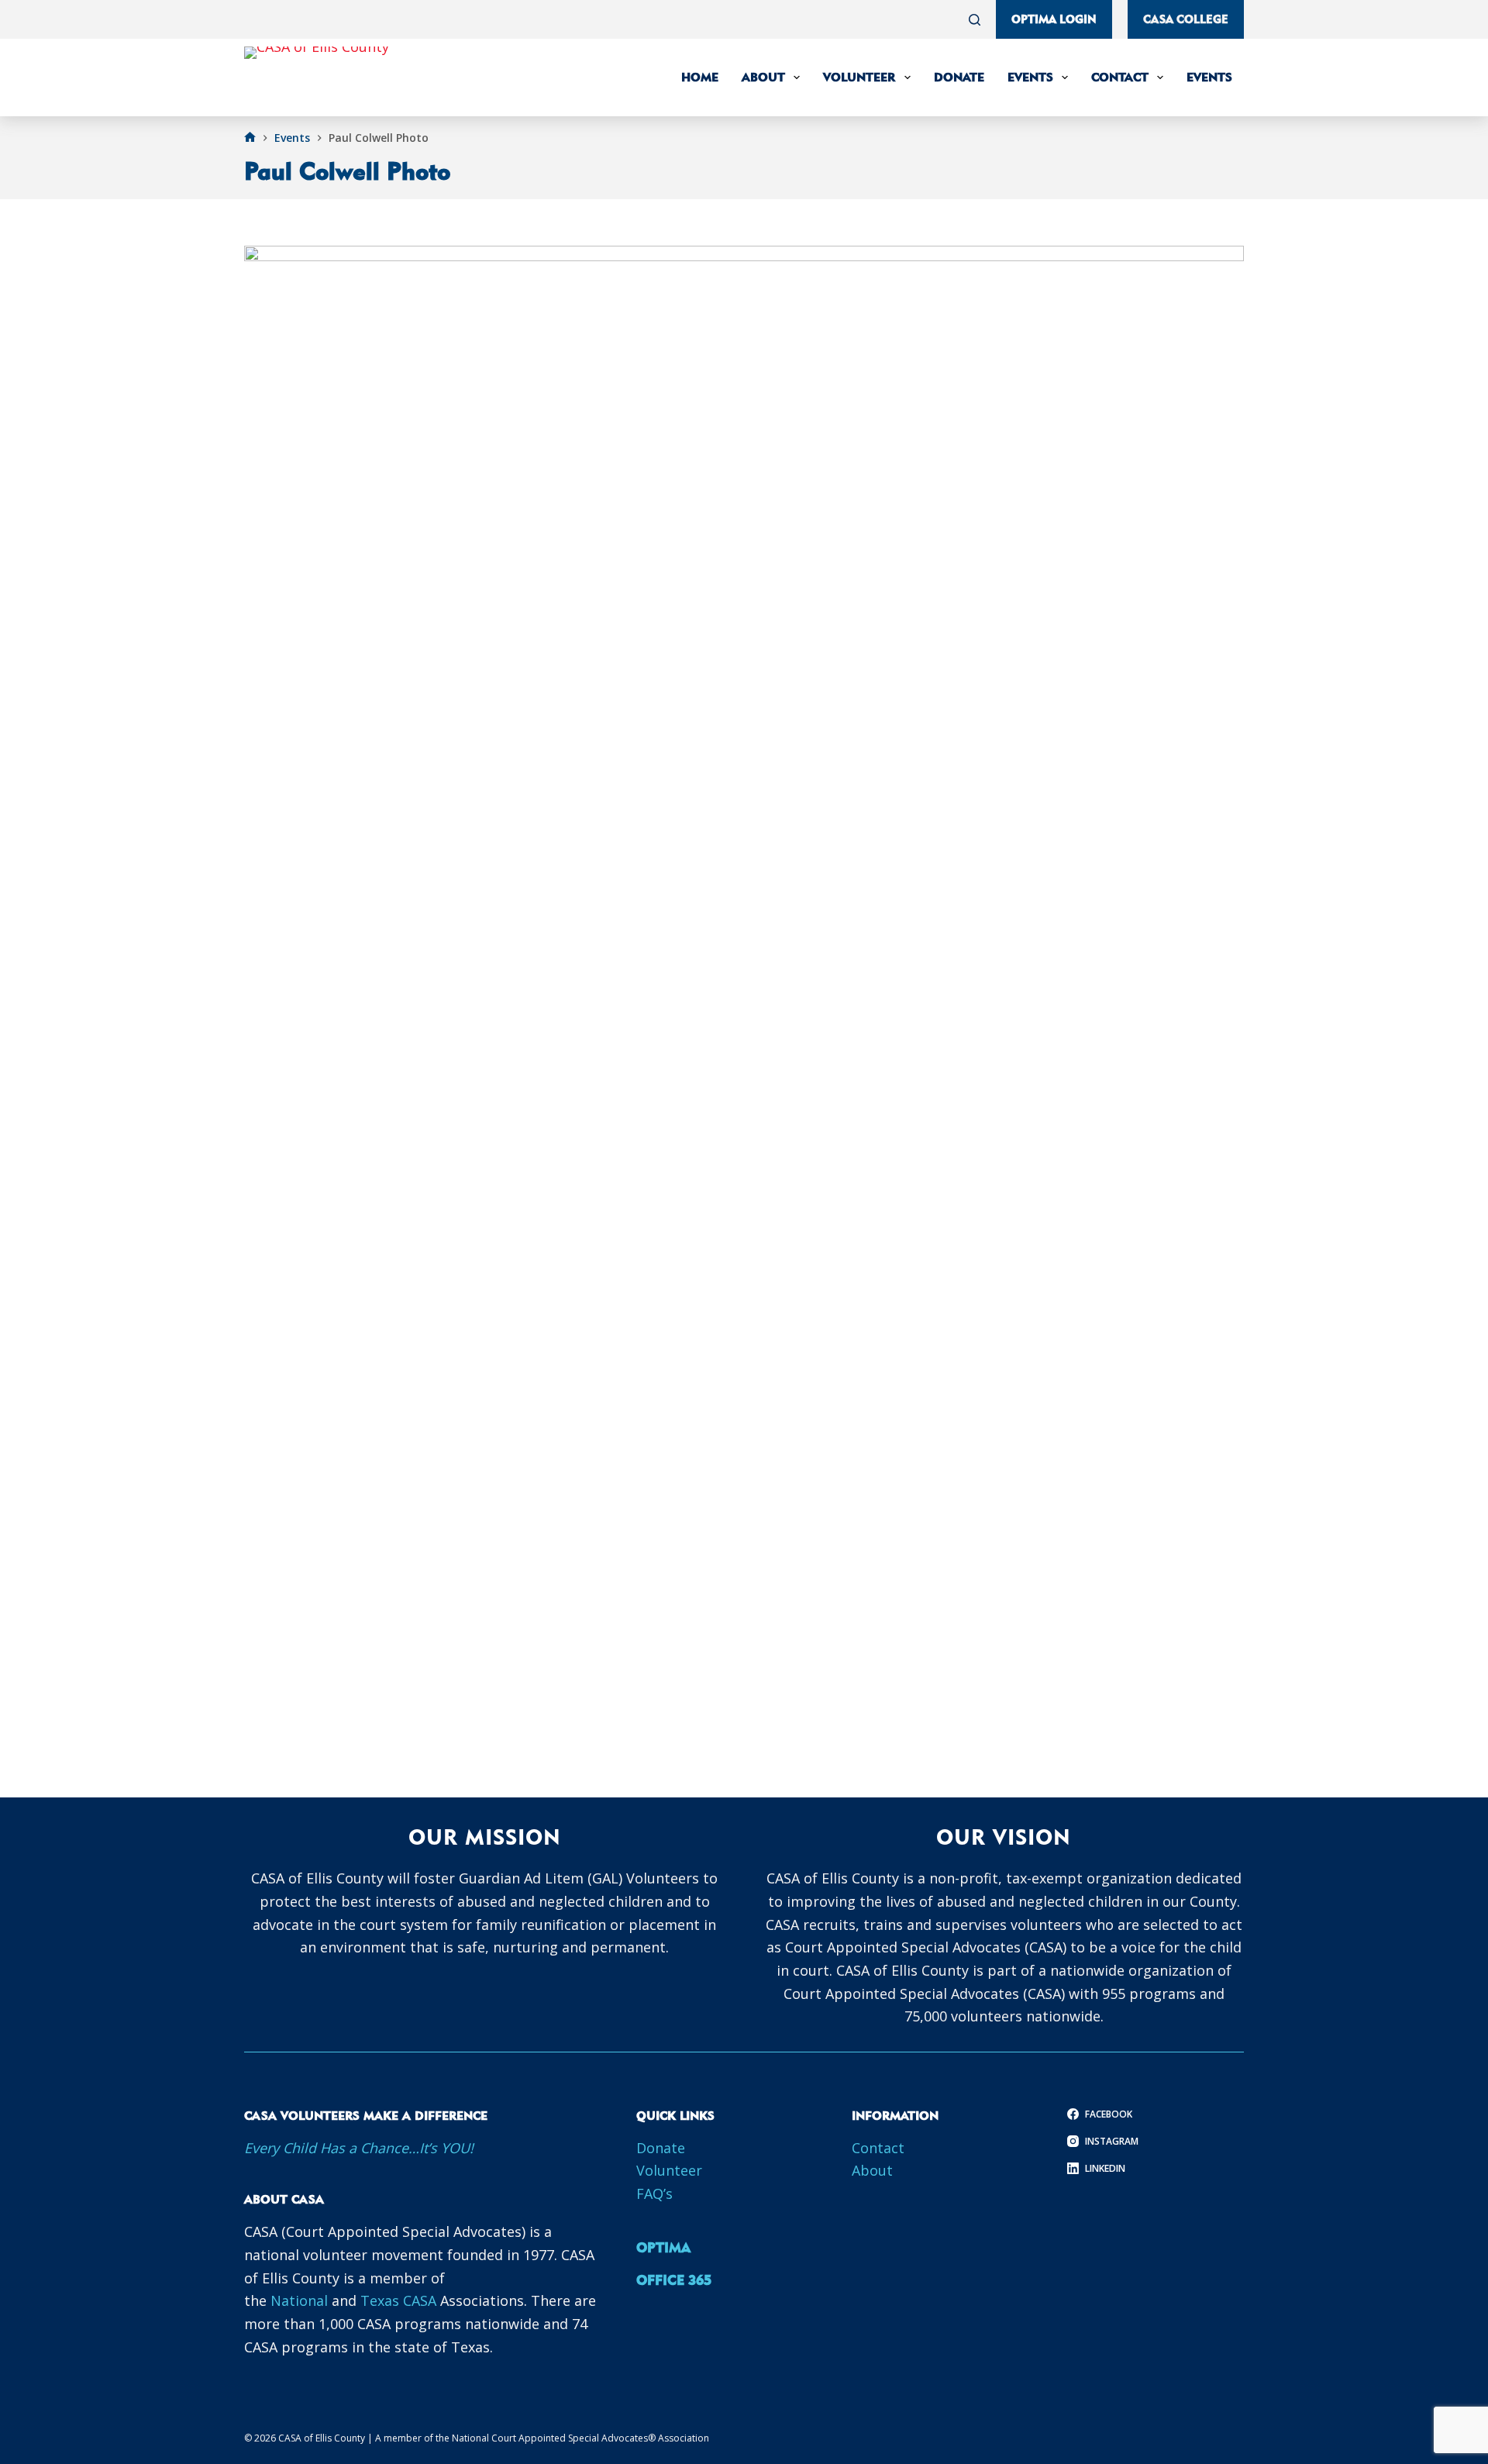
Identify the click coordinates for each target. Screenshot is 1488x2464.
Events (1030, 77)
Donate (959, 77)
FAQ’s (654, 2193)
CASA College (1186, 19)
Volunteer (859, 77)
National (301, 2300)
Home (700, 77)
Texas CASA (398, 2300)
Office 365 (674, 2280)
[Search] (975, 20)
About (763, 77)
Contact (1120, 77)
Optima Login (1054, 19)
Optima (663, 2247)
